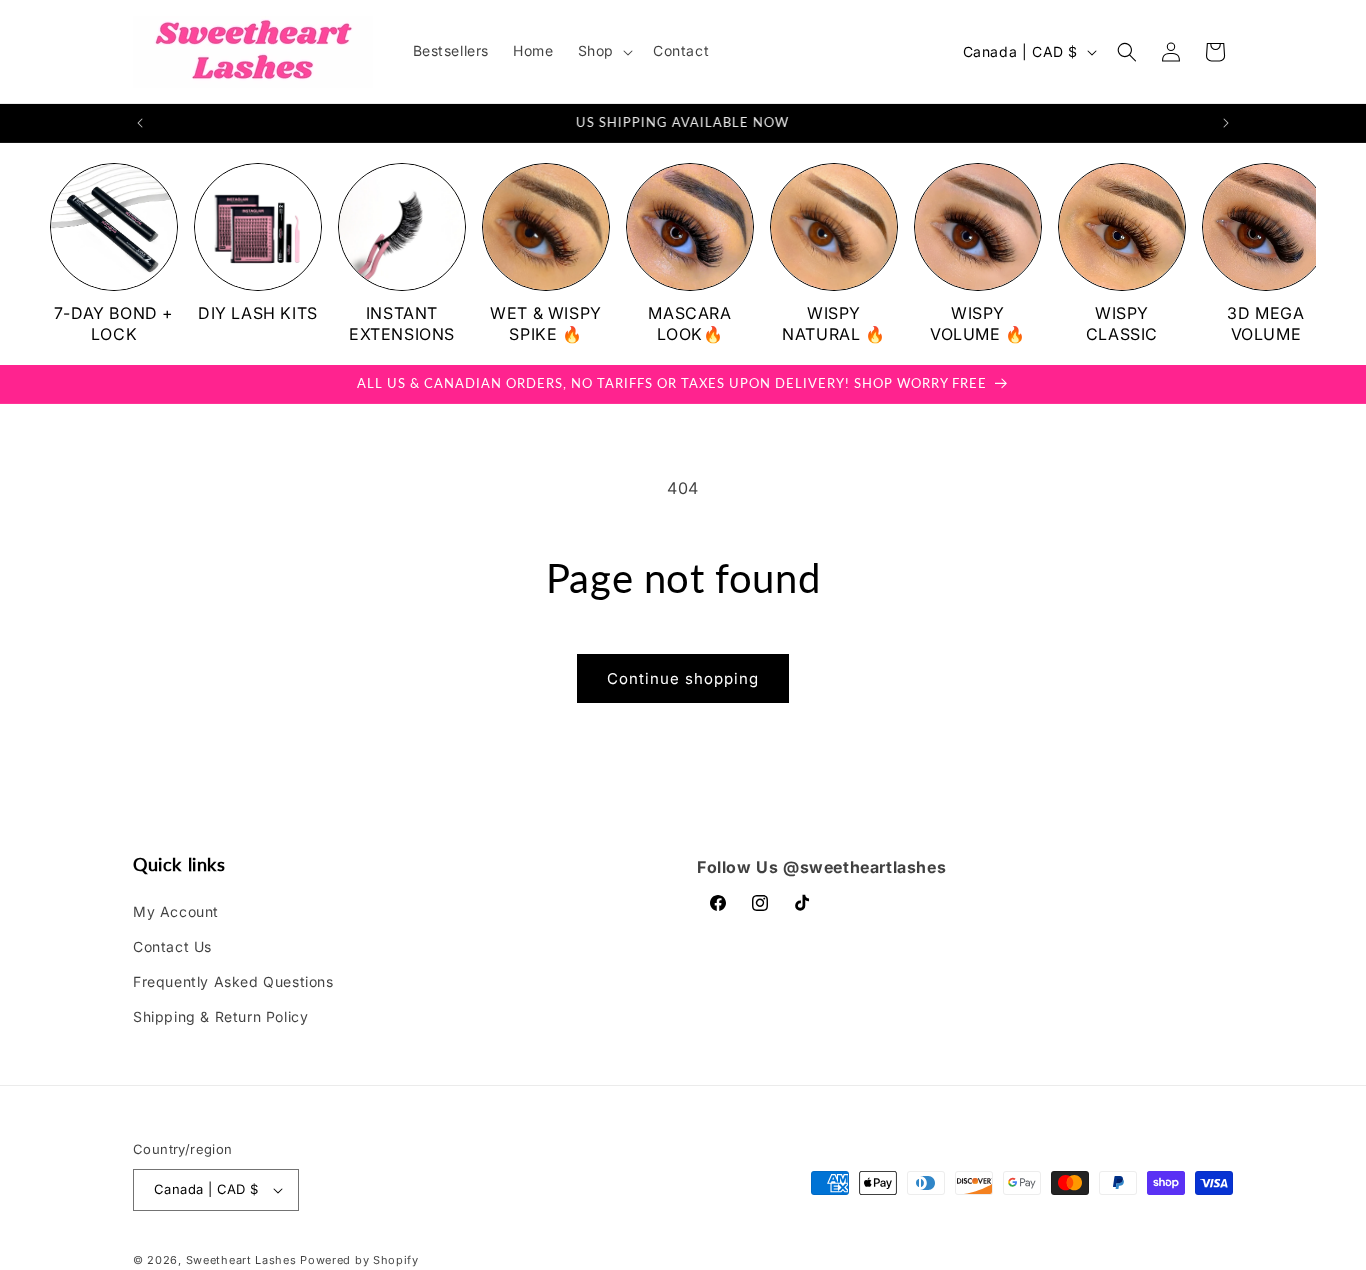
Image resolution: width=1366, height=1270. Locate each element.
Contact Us (172, 946)
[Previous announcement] (140, 123)
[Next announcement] (1226, 123)
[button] (603, 51)
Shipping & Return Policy (220, 1016)
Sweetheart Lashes (241, 1260)
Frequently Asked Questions (233, 981)
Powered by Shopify (359, 1260)
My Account (176, 911)
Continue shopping (683, 678)
